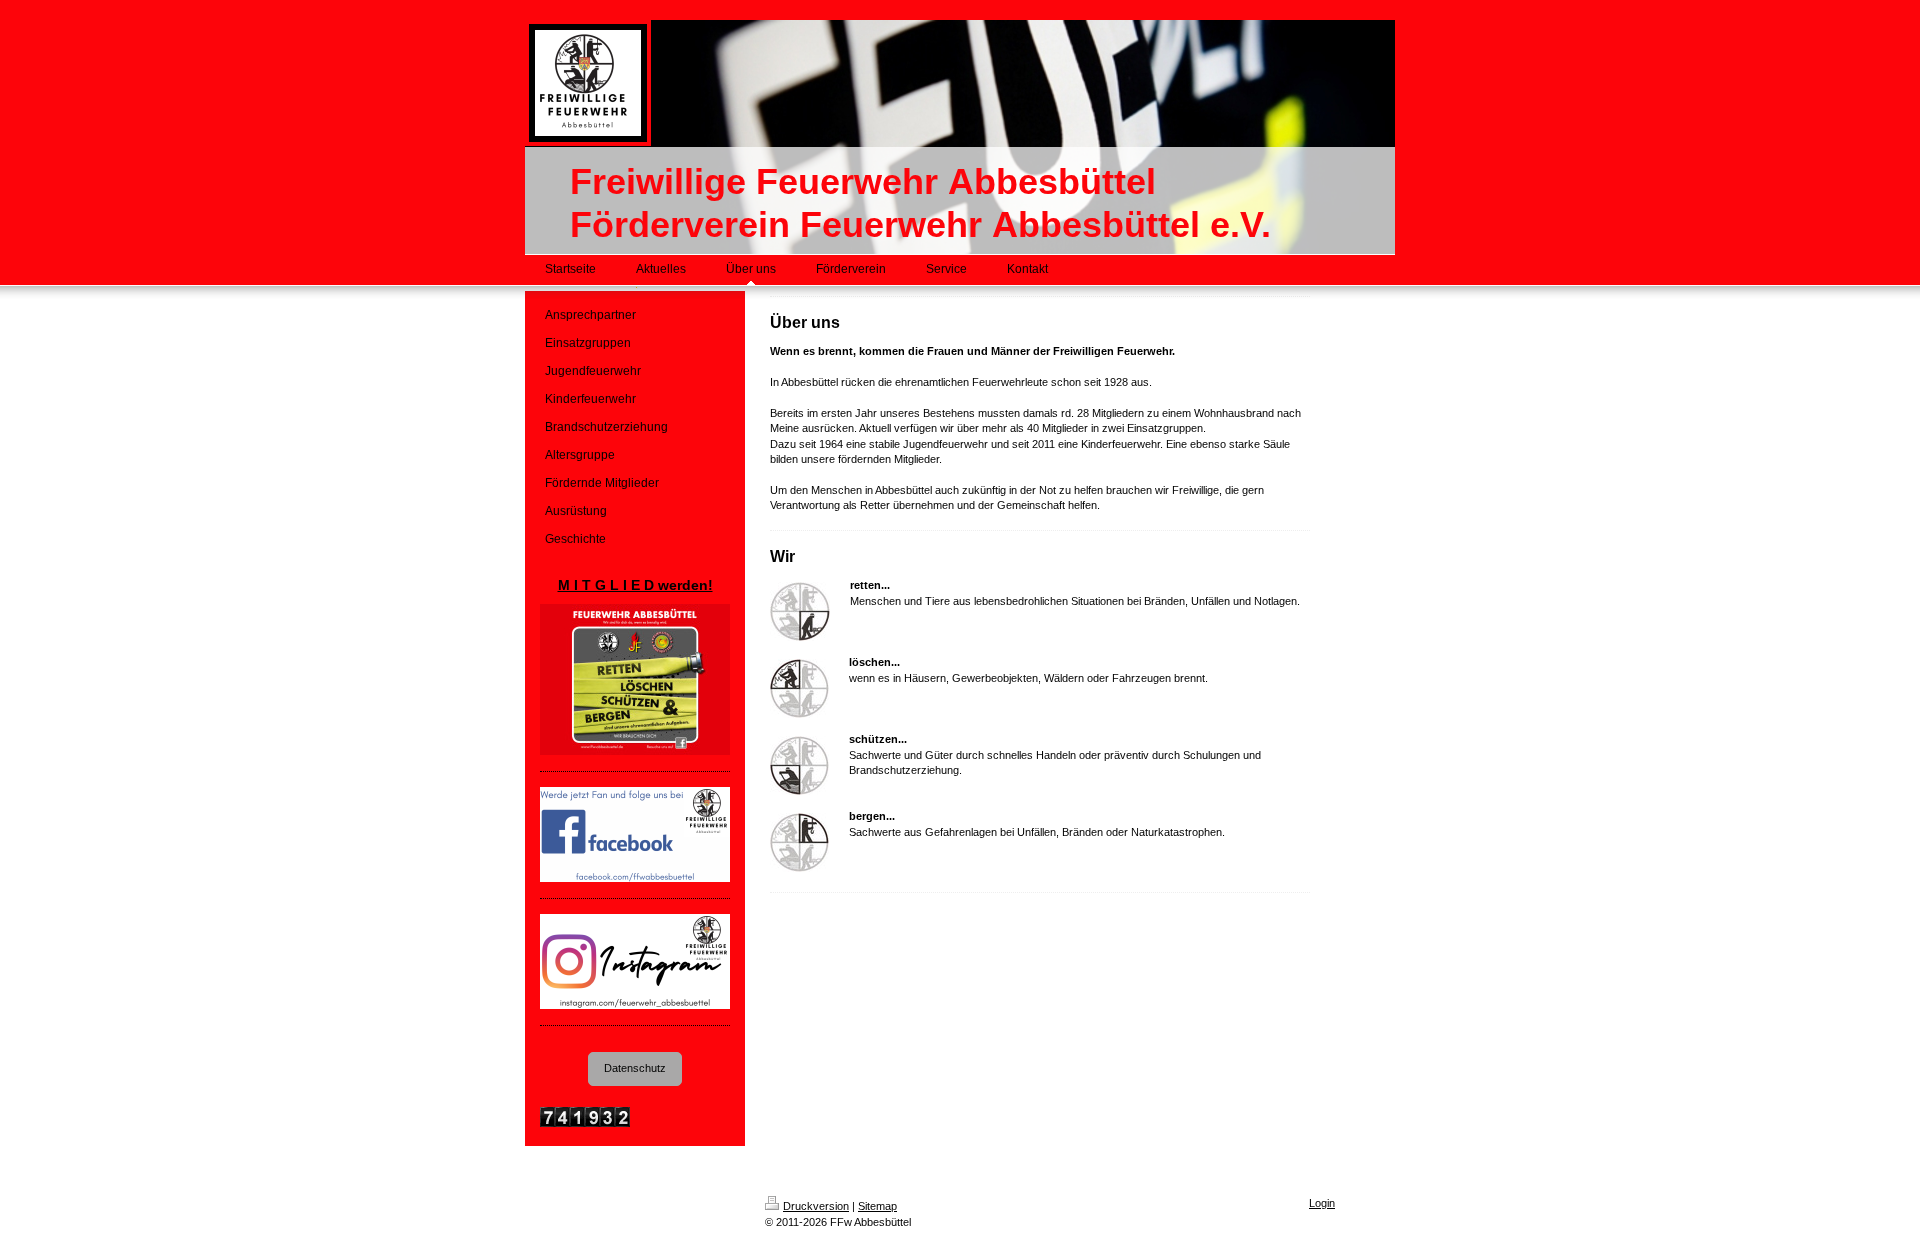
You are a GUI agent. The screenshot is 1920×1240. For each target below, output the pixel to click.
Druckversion (816, 1206)
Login (1322, 1203)
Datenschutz (635, 1068)
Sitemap (877, 1206)
